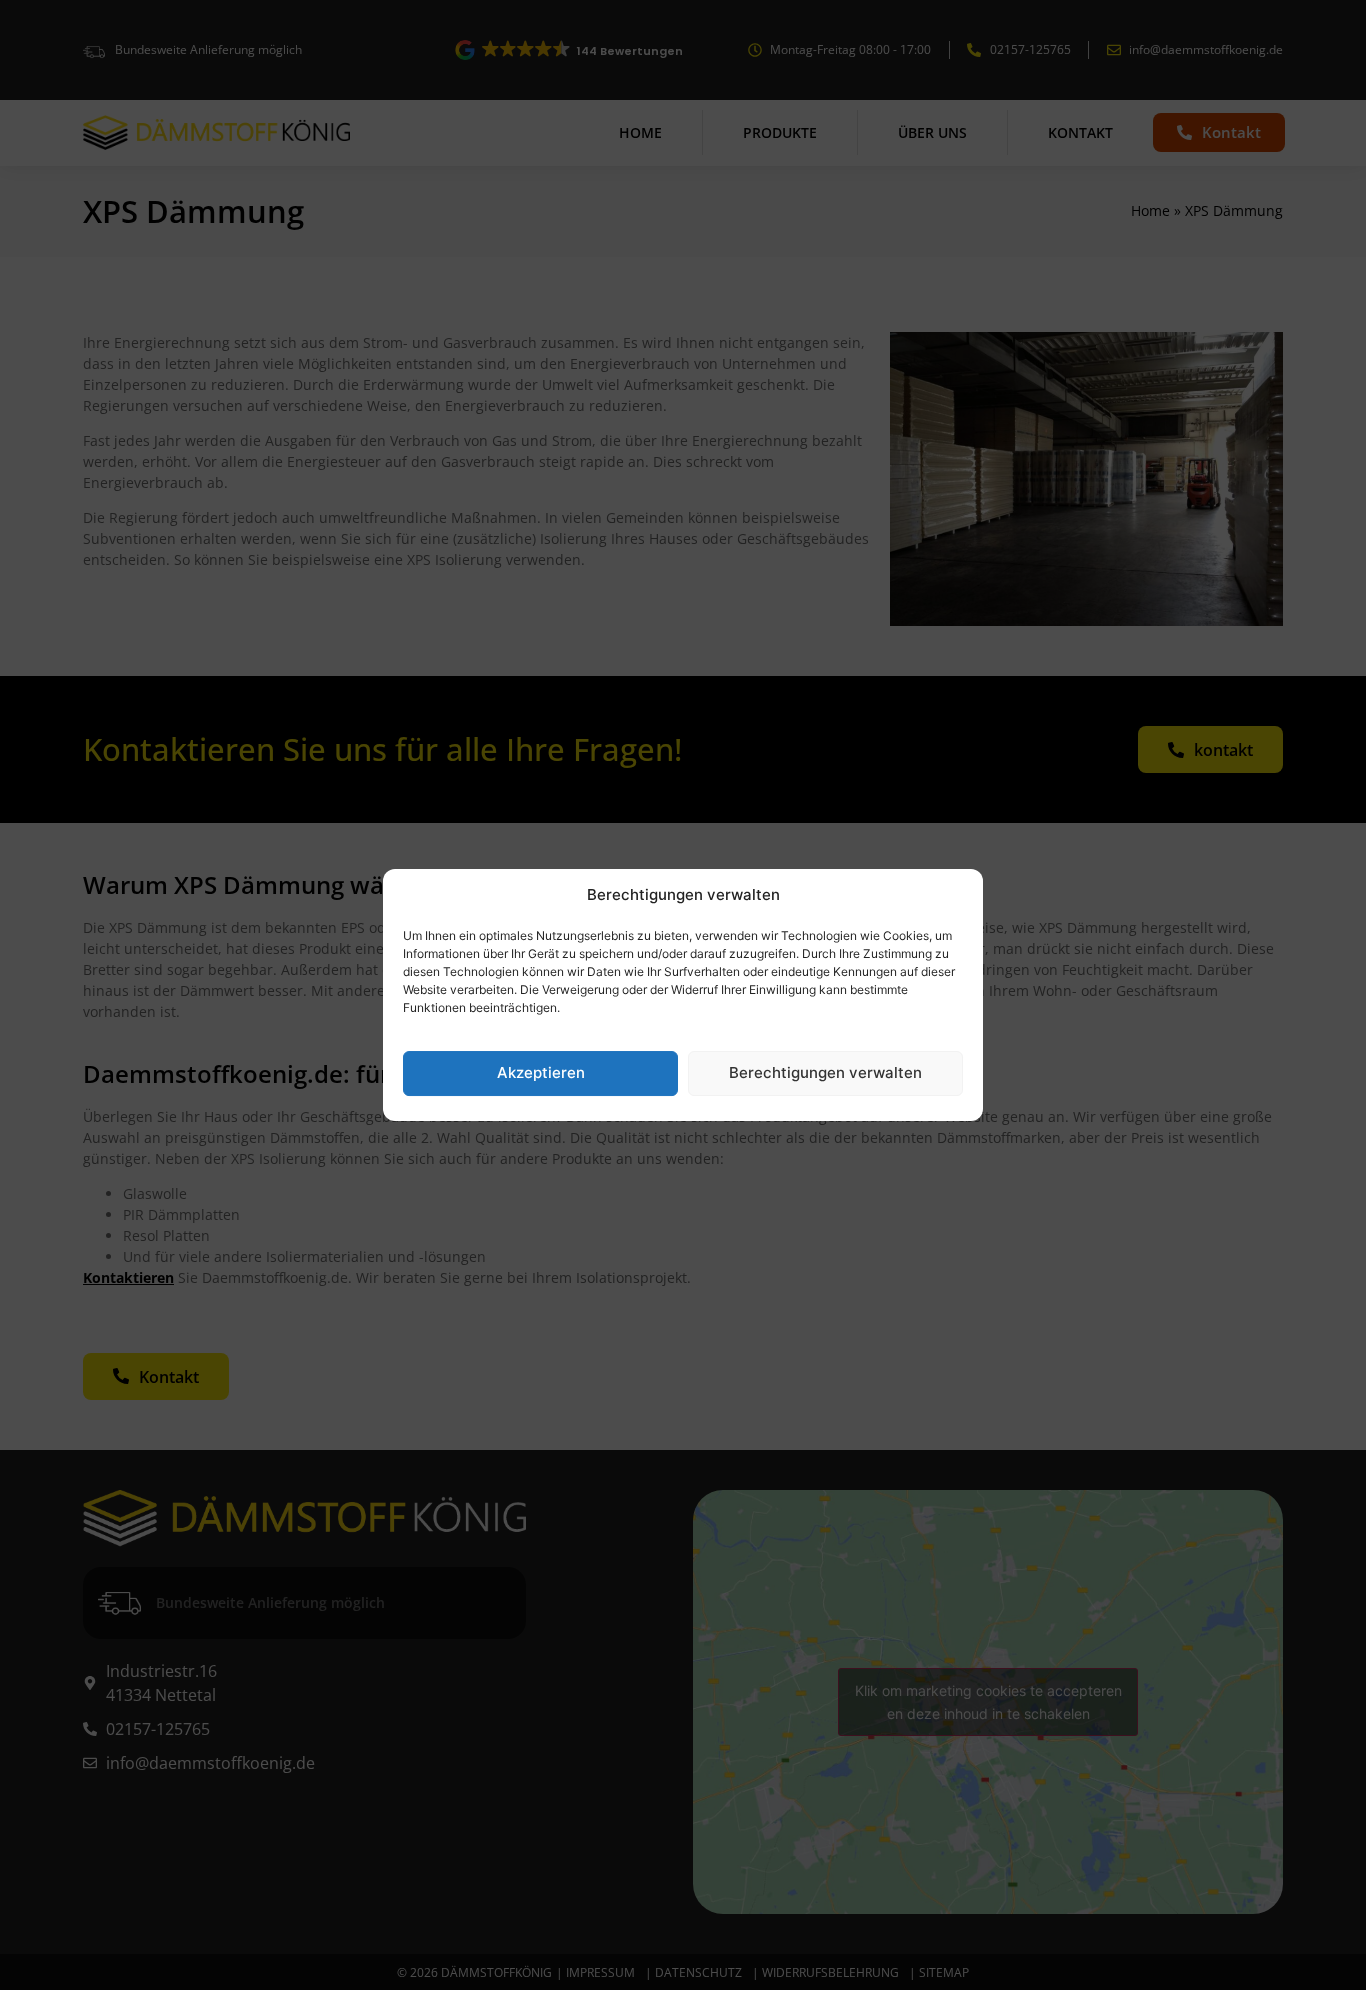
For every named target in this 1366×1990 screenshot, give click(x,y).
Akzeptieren (541, 1072)
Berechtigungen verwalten (825, 1072)
